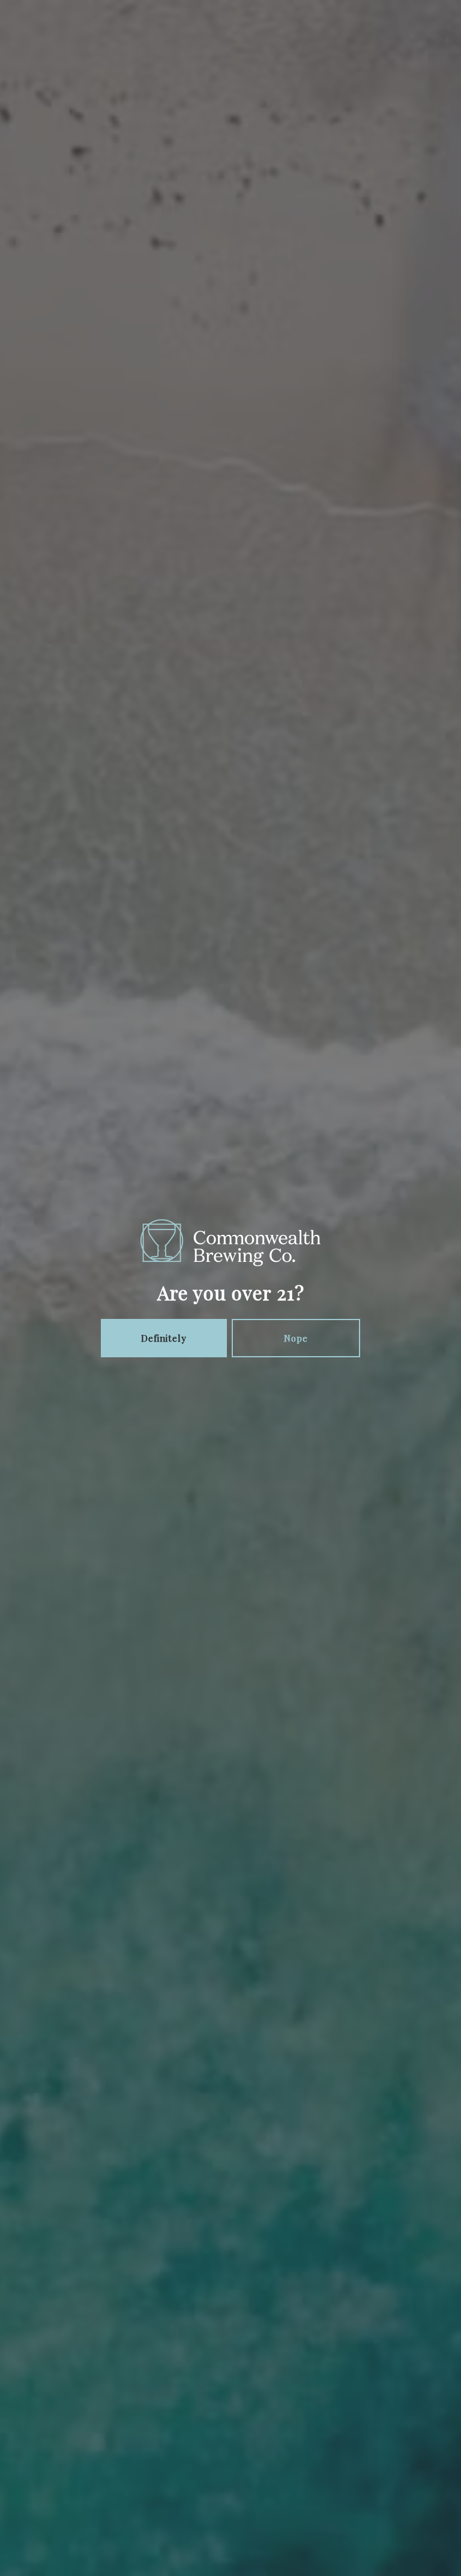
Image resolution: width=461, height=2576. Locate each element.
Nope (296, 1338)
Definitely (164, 1338)
